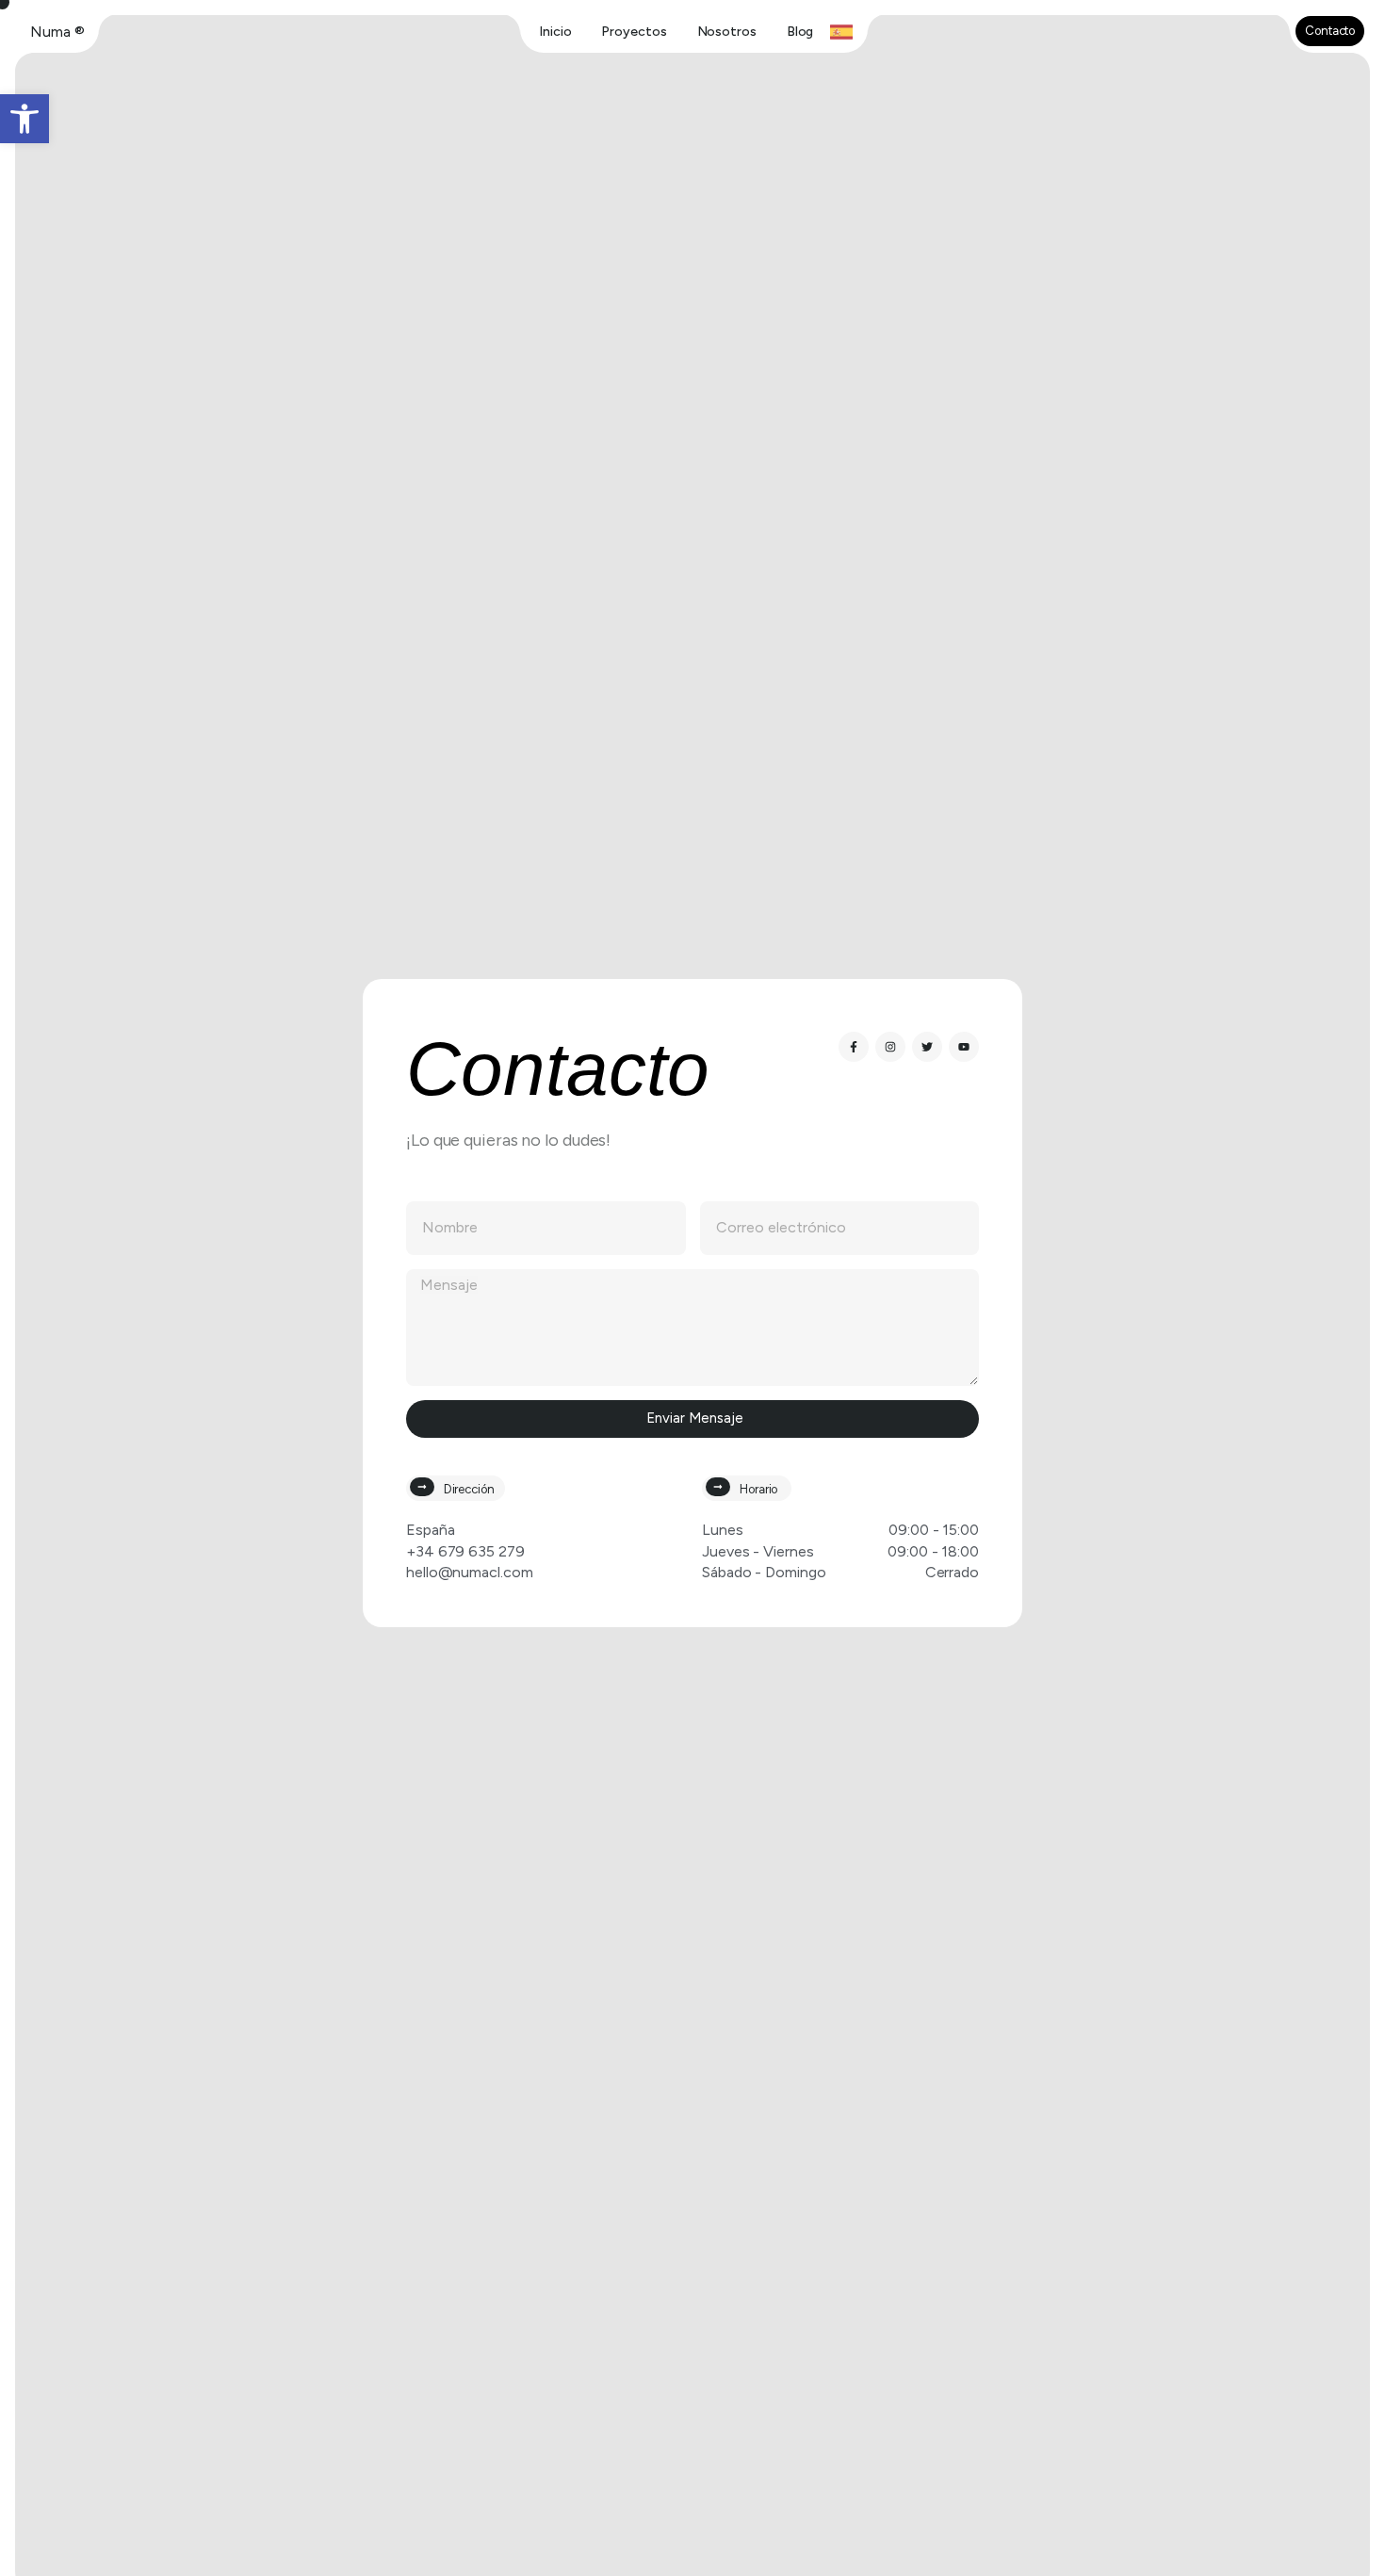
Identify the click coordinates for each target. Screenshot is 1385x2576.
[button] (24, 119)
